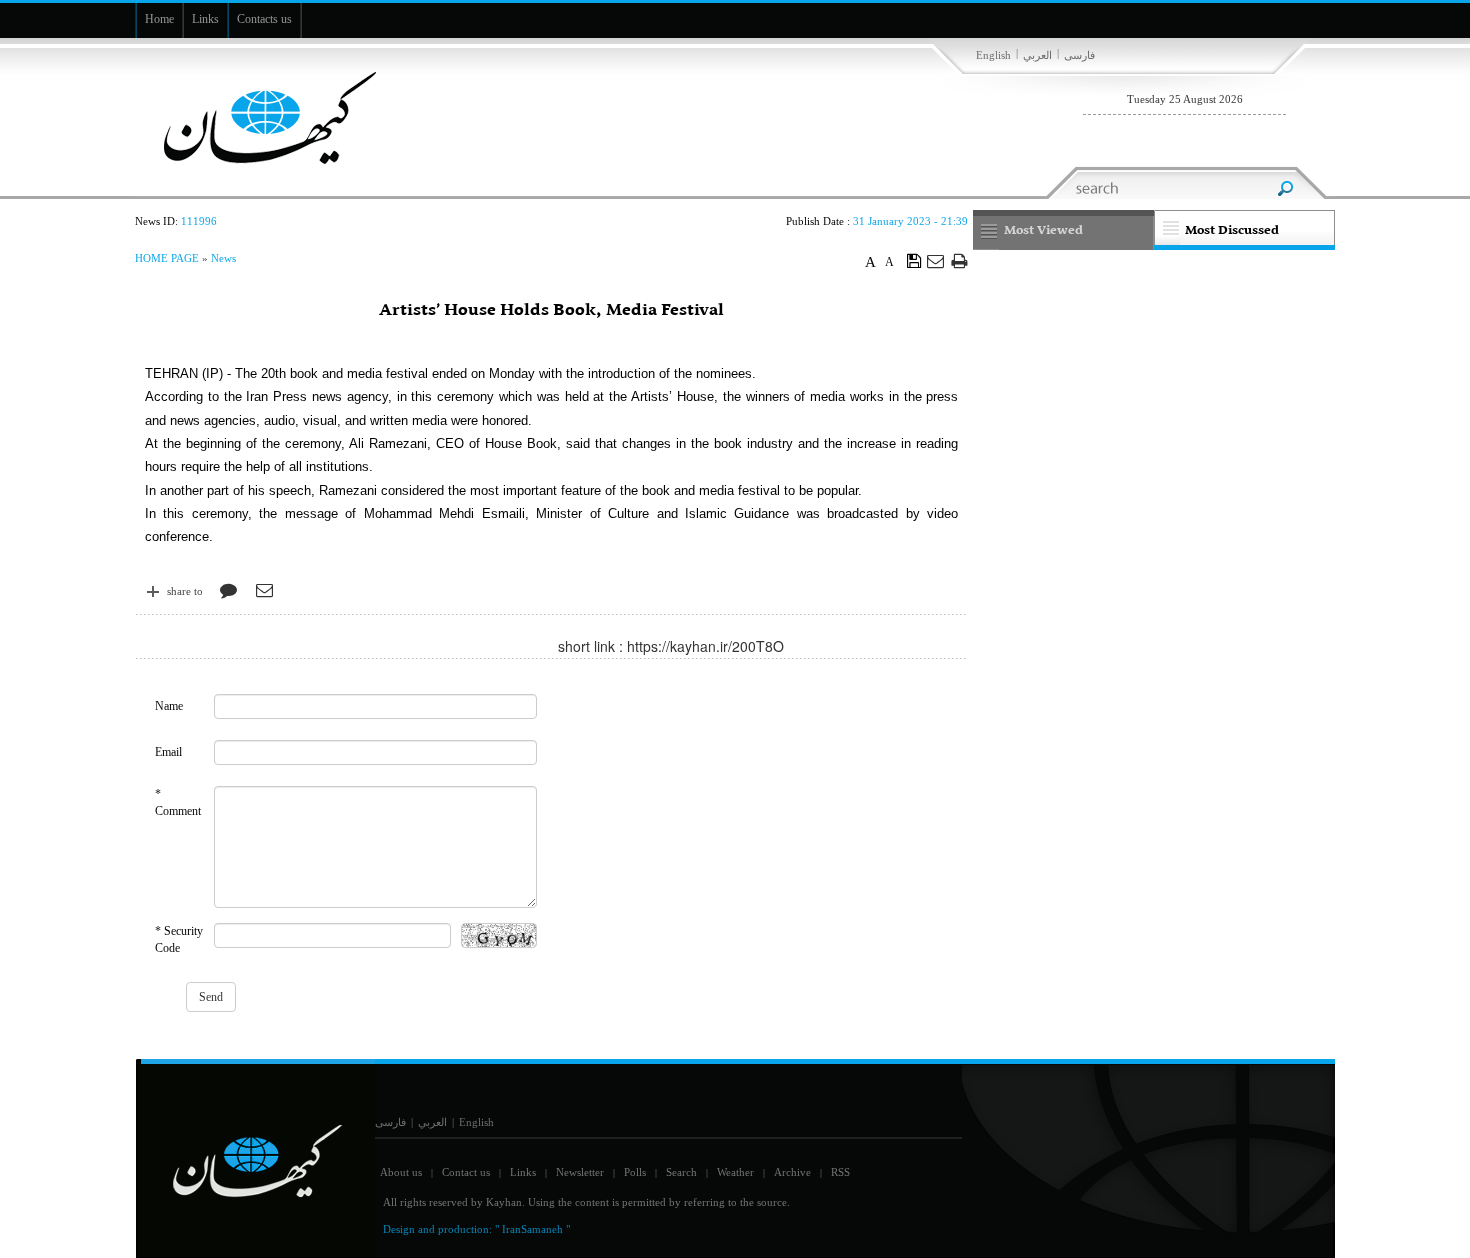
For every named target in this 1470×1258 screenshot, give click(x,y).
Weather (735, 1172)
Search (681, 1172)
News (223, 258)
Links (523, 1172)
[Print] (959, 260)
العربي (1037, 55)
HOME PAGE (167, 258)
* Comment (178, 802)
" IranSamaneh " (532, 1229)
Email (168, 752)
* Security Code (179, 939)
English (993, 55)
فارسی (1079, 55)
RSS (840, 1172)
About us (401, 1172)
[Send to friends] (936, 260)
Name (169, 706)
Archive (792, 1172)
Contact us (466, 1172)
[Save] (914, 260)
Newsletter (580, 1172)
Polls (635, 1172)
